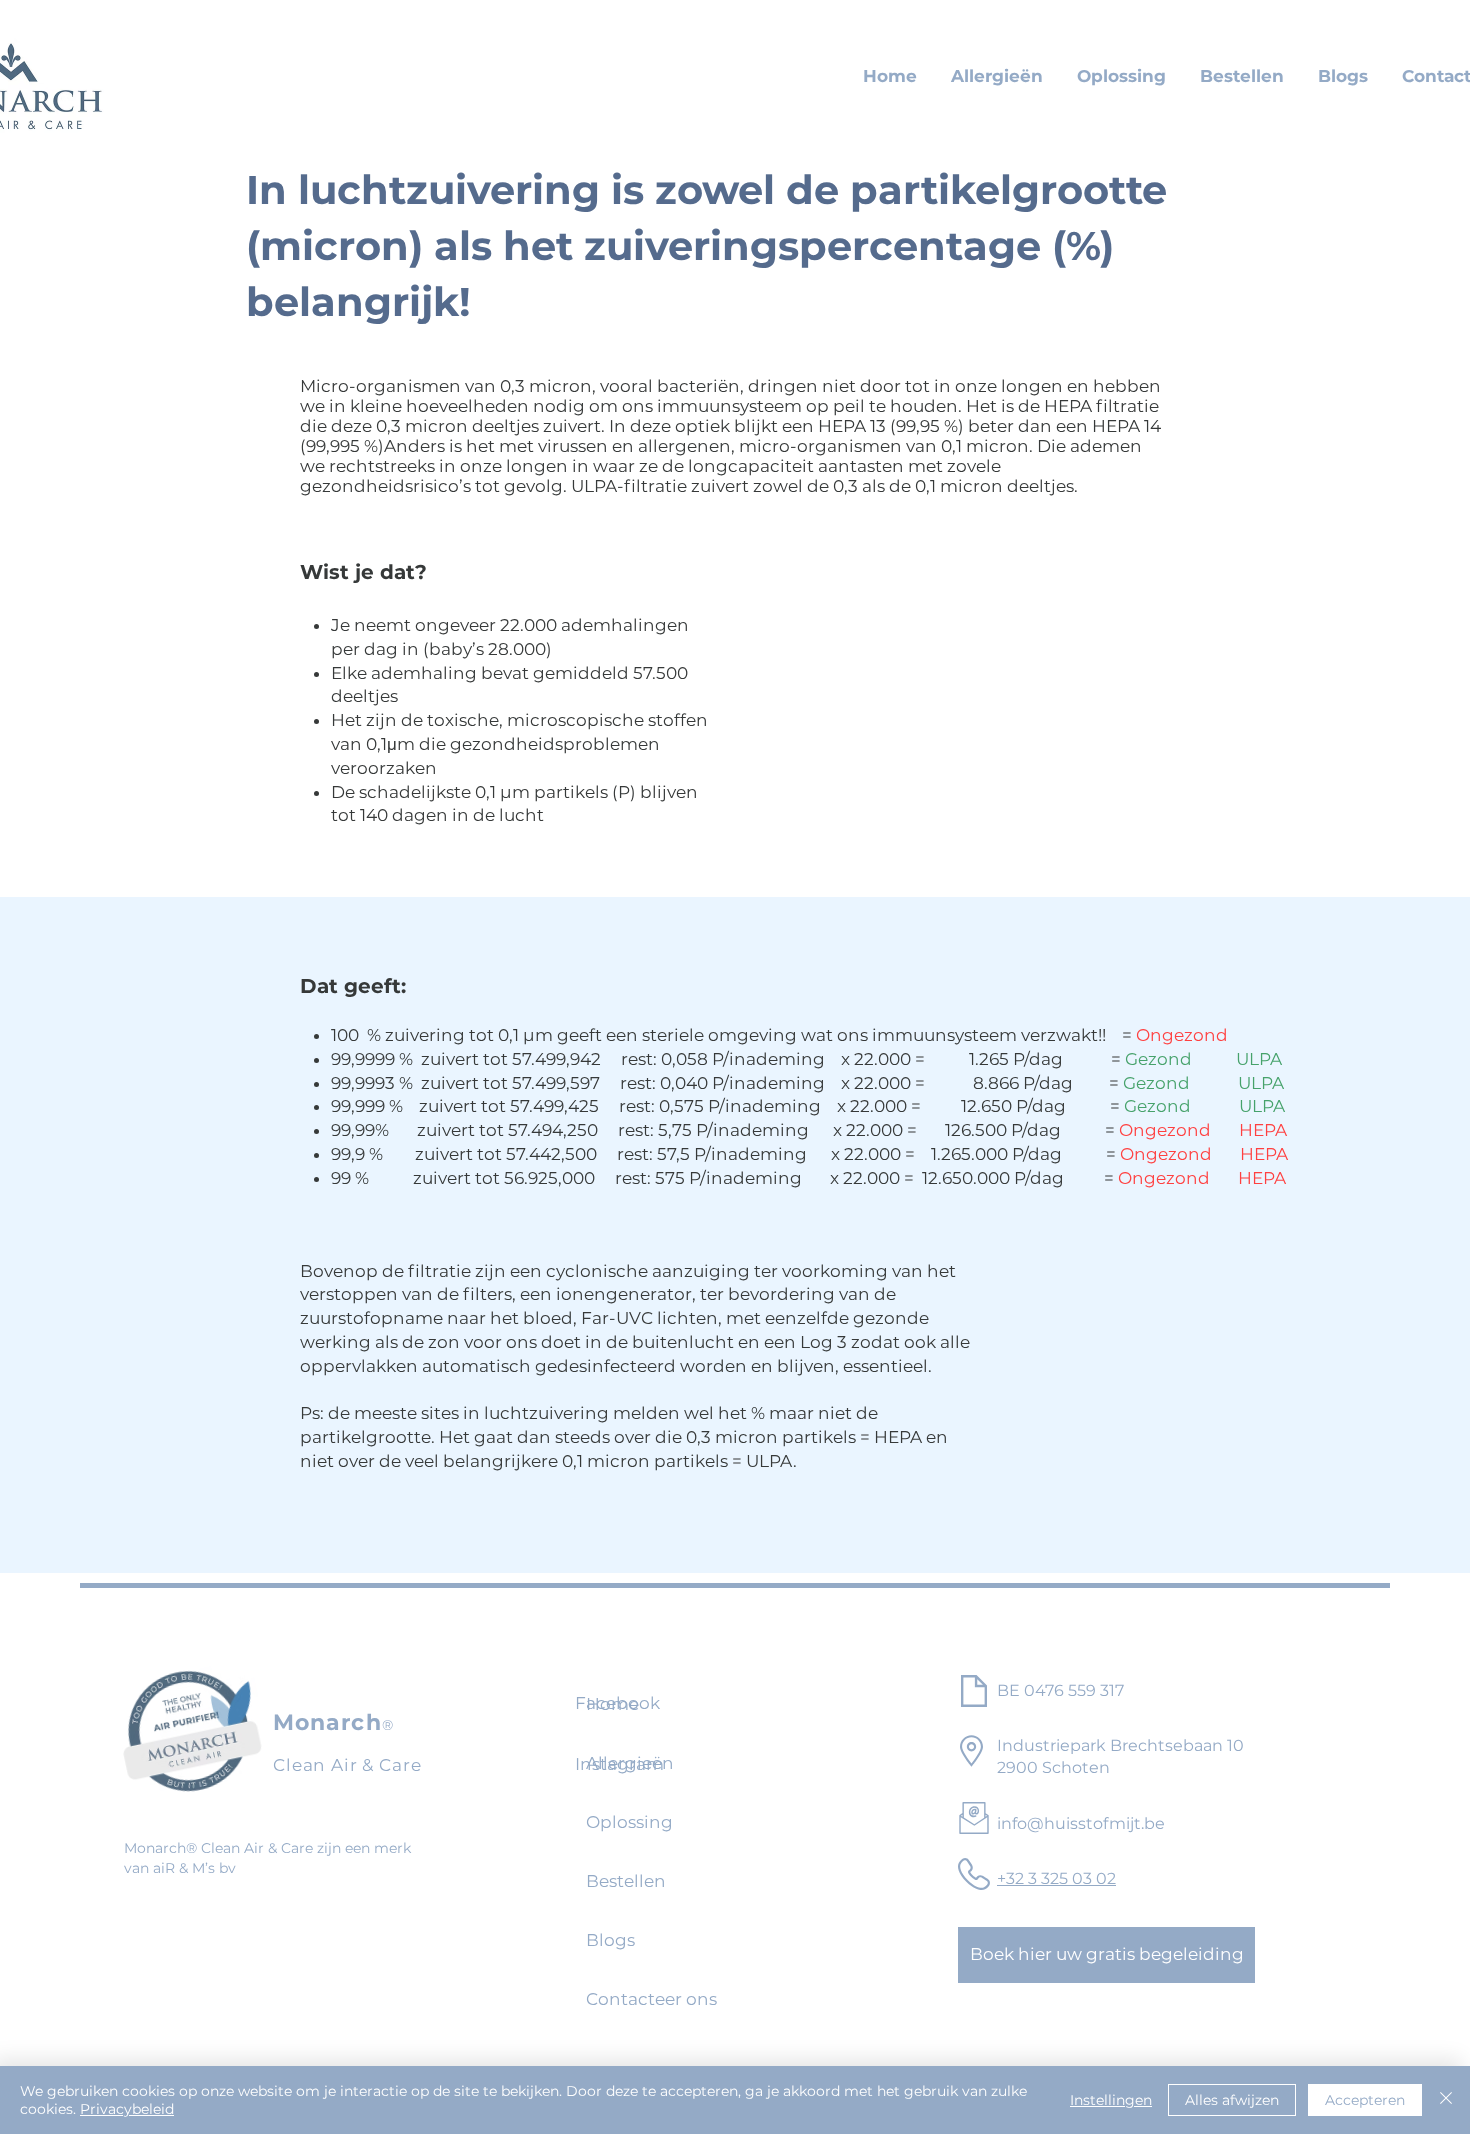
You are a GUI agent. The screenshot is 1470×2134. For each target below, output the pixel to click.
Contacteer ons (641, 1999)
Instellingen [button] (1111, 2100)
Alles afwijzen (1232, 2100)
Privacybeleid (127, 2109)
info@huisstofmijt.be (1081, 1823)
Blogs (610, 1940)
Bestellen (626, 1881)
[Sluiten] (1446, 2100)
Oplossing (629, 1822)
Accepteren (1365, 2100)
